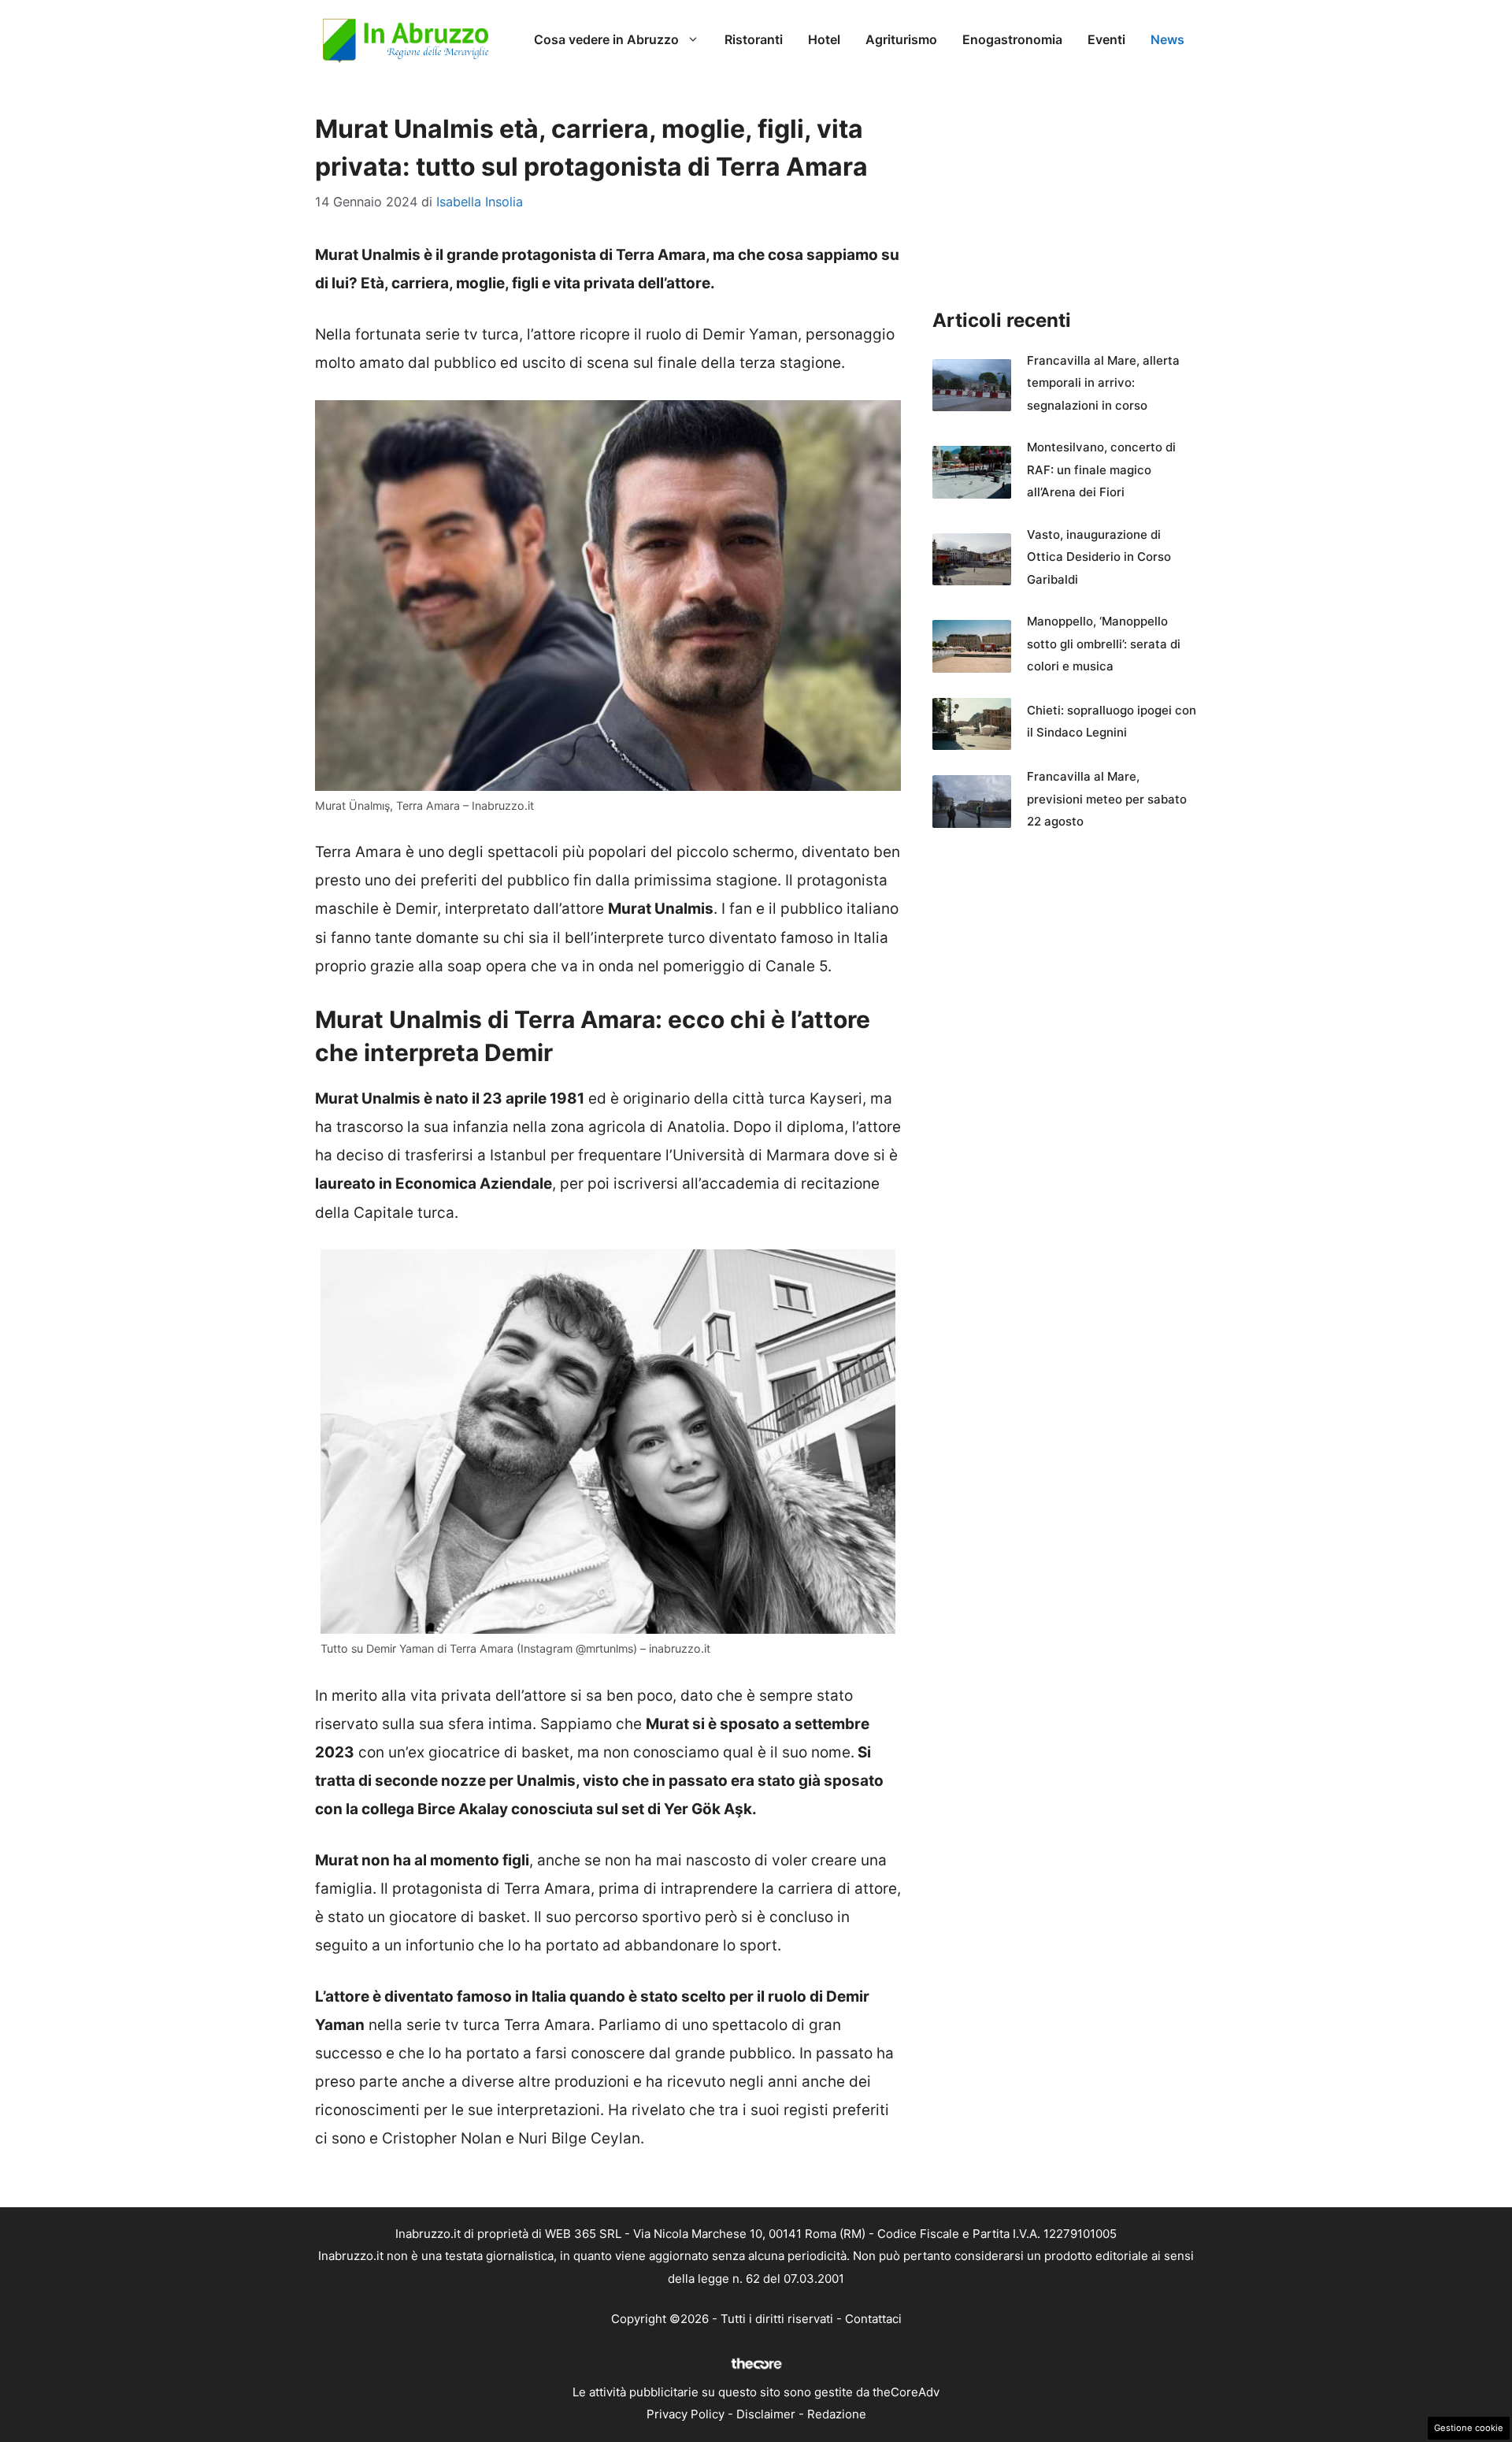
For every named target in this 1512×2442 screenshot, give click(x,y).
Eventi (1106, 39)
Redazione (837, 2414)
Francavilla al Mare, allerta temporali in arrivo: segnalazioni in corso (1103, 383)
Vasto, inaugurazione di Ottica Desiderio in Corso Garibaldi (1099, 557)
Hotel (824, 39)
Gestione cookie (1469, 2428)
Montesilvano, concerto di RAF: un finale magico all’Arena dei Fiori (1101, 469)
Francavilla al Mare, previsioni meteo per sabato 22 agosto (1107, 799)
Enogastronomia (1012, 39)
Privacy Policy (686, 2414)
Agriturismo (901, 39)
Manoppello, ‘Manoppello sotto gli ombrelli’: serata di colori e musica (1104, 644)
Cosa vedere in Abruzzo (606, 39)
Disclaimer (766, 2414)
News (1167, 39)
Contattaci (873, 2319)
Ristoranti (754, 39)
